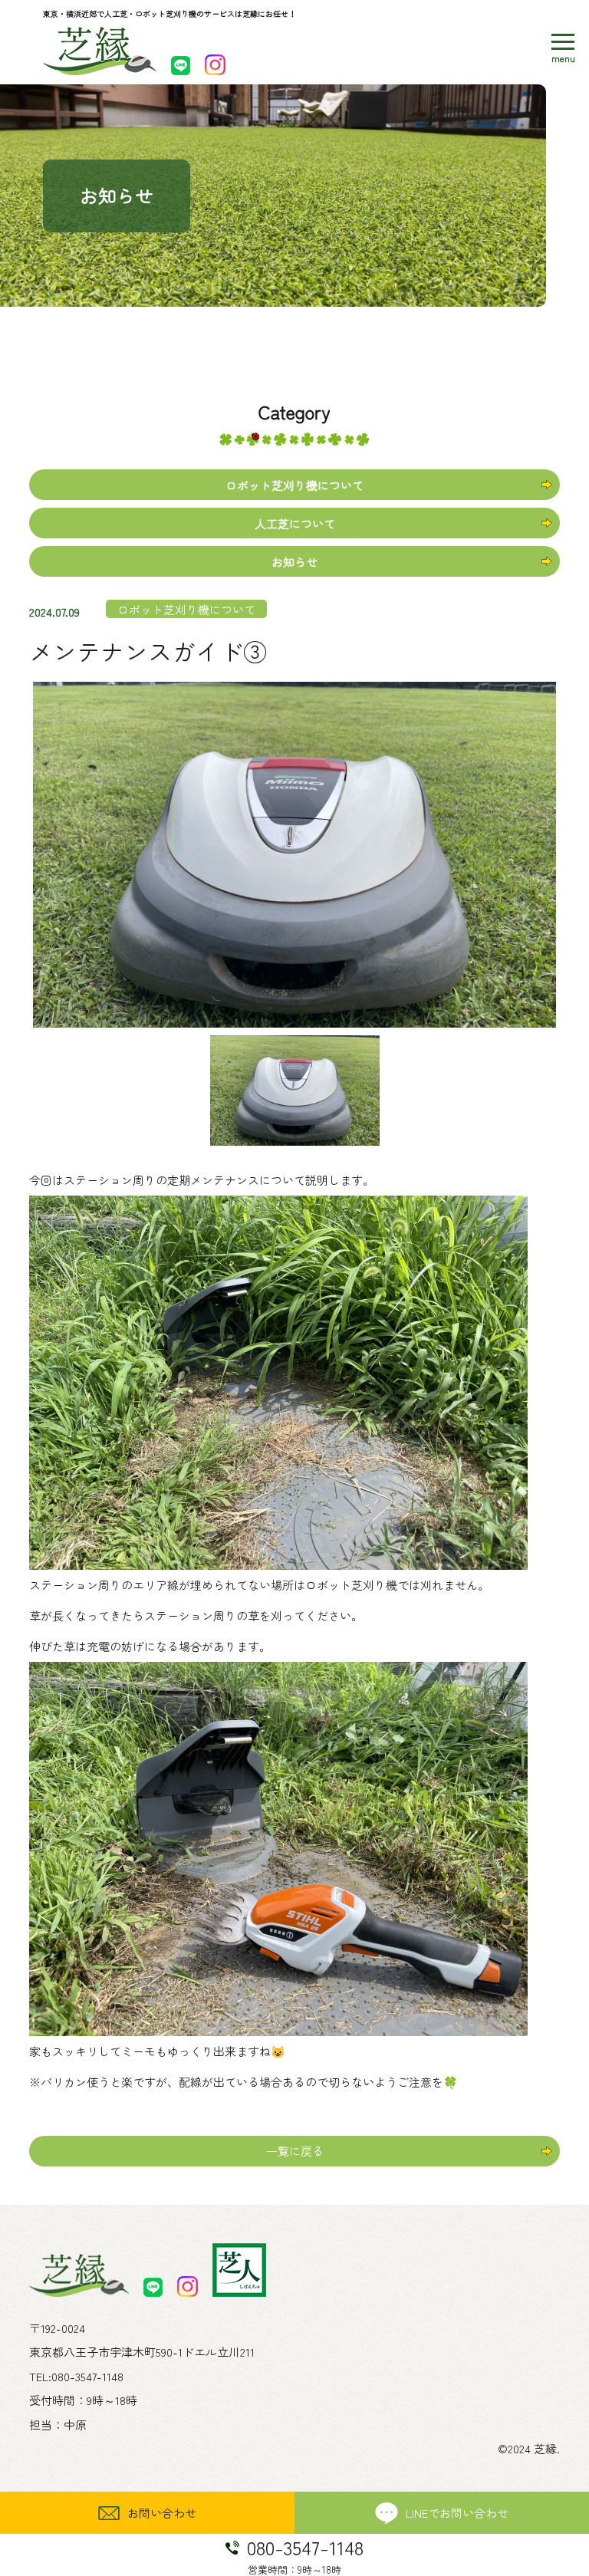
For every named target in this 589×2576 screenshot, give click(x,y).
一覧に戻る (295, 2151)
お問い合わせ (162, 2513)
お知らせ (294, 562)
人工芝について (295, 523)
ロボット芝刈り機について (294, 485)
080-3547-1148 (87, 2376)
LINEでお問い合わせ (457, 2513)
